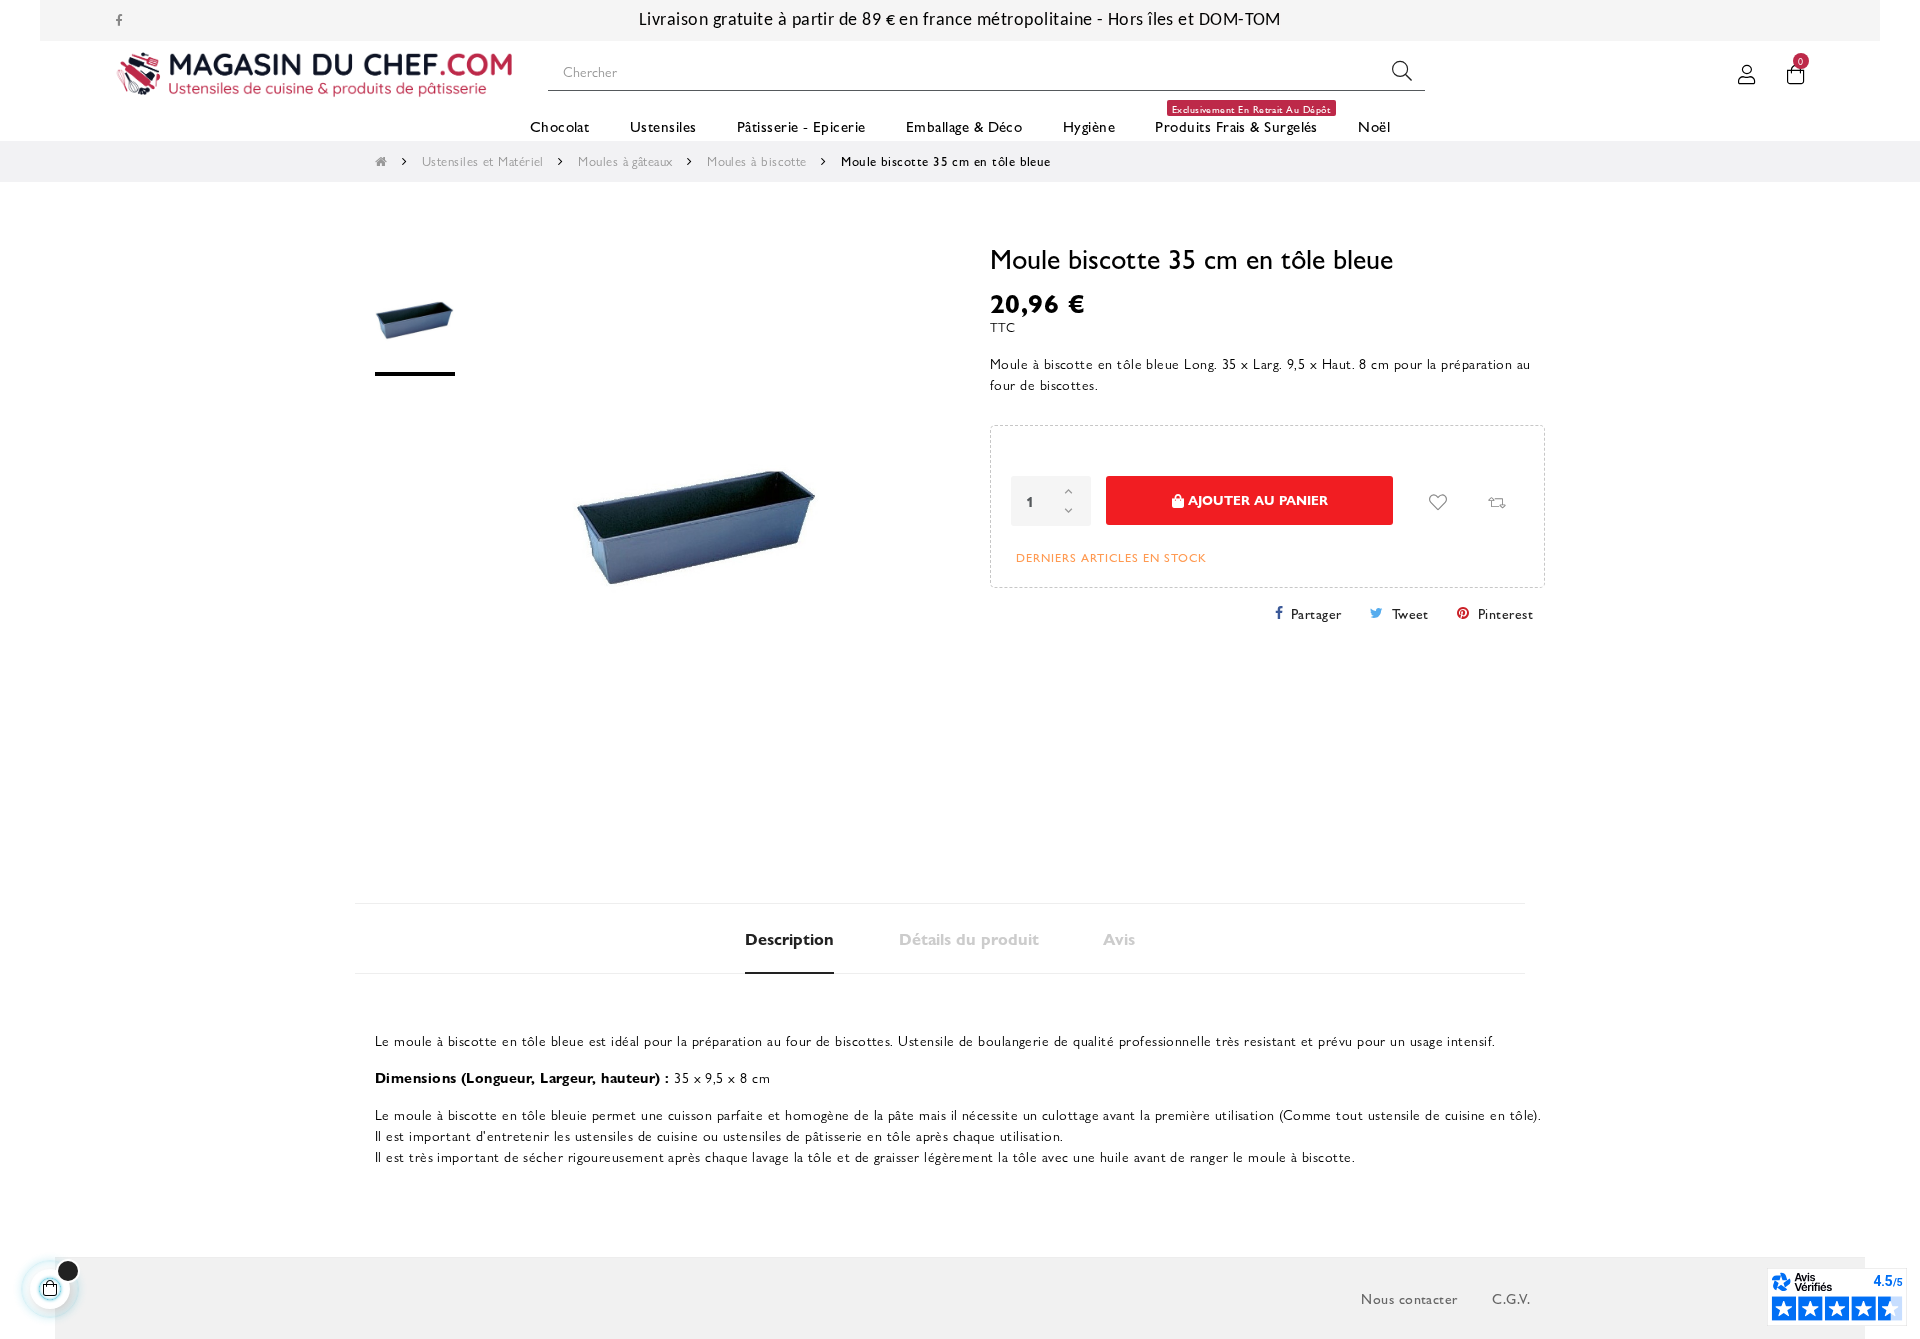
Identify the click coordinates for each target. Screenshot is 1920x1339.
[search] (1402, 71)
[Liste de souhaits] (1438, 502)
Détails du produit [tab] (969, 938)
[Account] (1747, 71)
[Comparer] (1496, 502)
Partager (1316, 613)
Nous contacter (1409, 1298)
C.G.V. (1511, 1298)
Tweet (1410, 613)
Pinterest (1505, 613)
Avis (1119, 938)
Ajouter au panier (1256, 499)
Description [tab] (789, 938)
